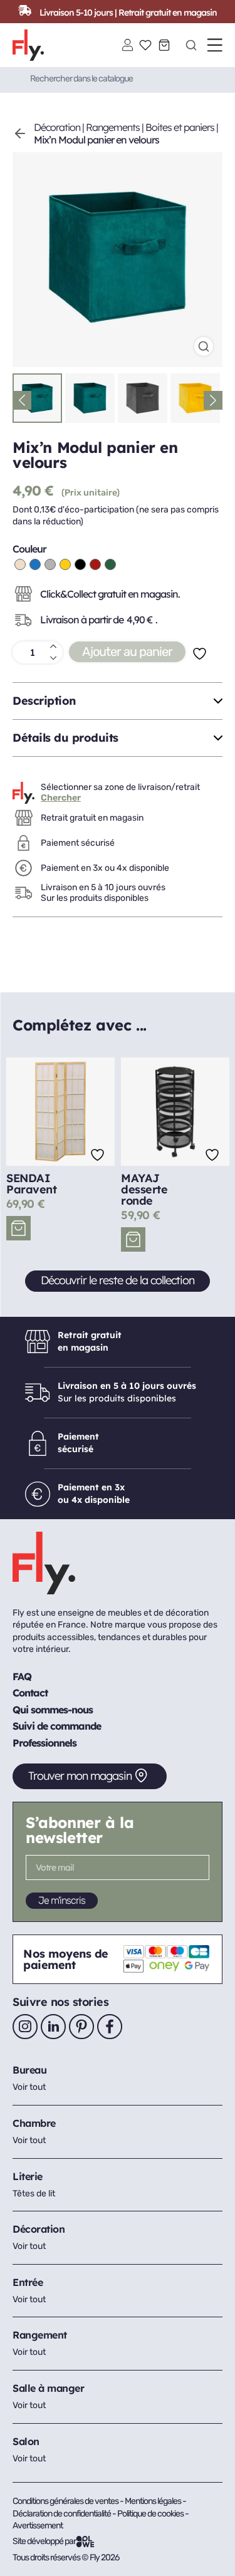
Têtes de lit (34, 2194)
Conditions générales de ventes (65, 2501)
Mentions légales (154, 2501)
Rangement (40, 2335)
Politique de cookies (151, 2514)
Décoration (57, 127)
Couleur (29, 549)
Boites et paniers (180, 127)
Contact (30, 1693)
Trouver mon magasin (80, 1776)
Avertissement (38, 2526)
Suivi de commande (57, 1726)
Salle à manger (48, 2388)
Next (213, 400)
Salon (26, 2441)
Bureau (29, 2070)
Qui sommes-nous (53, 1710)
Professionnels (44, 1743)
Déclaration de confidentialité (62, 2514)
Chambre (34, 2123)
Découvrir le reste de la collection (118, 1280)
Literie (28, 2176)
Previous (22, 400)
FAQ (22, 1676)
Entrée (28, 2282)
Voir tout (29, 2087)
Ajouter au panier (127, 652)
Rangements (113, 127)
